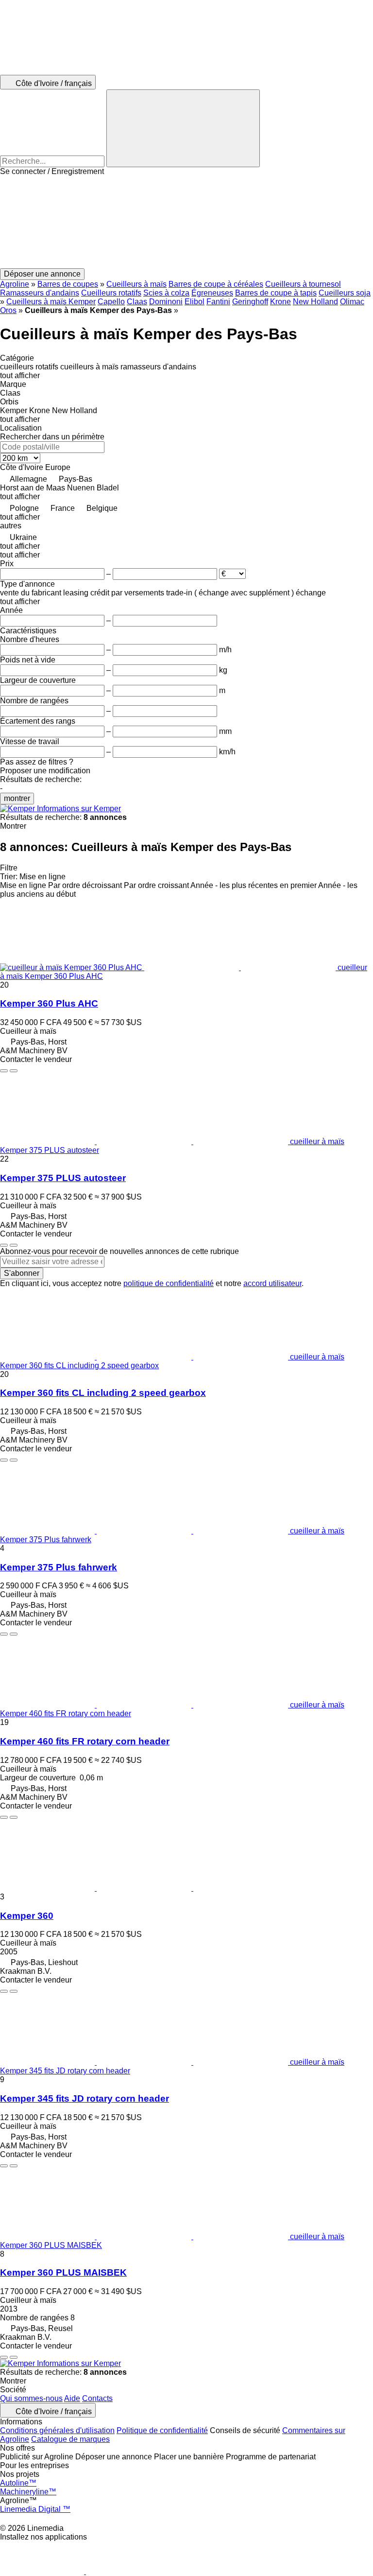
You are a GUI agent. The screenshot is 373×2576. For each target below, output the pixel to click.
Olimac (352, 302)
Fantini (218, 302)
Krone (280, 302)
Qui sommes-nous (31, 2398)
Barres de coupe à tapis (276, 293)
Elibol (195, 302)
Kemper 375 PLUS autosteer (63, 1178)
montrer (17, 798)
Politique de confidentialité (162, 2430)
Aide (72, 2398)
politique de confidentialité (169, 1283)
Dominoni (166, 302)
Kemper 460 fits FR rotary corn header (85, 1741)
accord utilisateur (272, 1283)
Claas (137, 302)
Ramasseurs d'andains (40, 293)
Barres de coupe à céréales (216, 284)
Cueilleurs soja (345, 293)
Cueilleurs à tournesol (303, 284)
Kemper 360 (27, 1916)
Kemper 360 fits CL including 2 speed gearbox (103, 1393)
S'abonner (22, 1273)
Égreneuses (212, 293)
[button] (186, 222)
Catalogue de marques (70, 2439)
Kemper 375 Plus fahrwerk (59, 1567)
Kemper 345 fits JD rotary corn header (85, 2098)
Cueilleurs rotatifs (111, 293)
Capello (111, 302)
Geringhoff (250, 302)
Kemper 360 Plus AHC (49, 1003)
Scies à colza (166, 293)
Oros (8, 310)
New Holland (315, 302)
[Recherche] (183, 128)
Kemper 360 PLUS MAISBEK (63, 2272)
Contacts (97, 2398)
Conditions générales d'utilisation (57, 2430)
